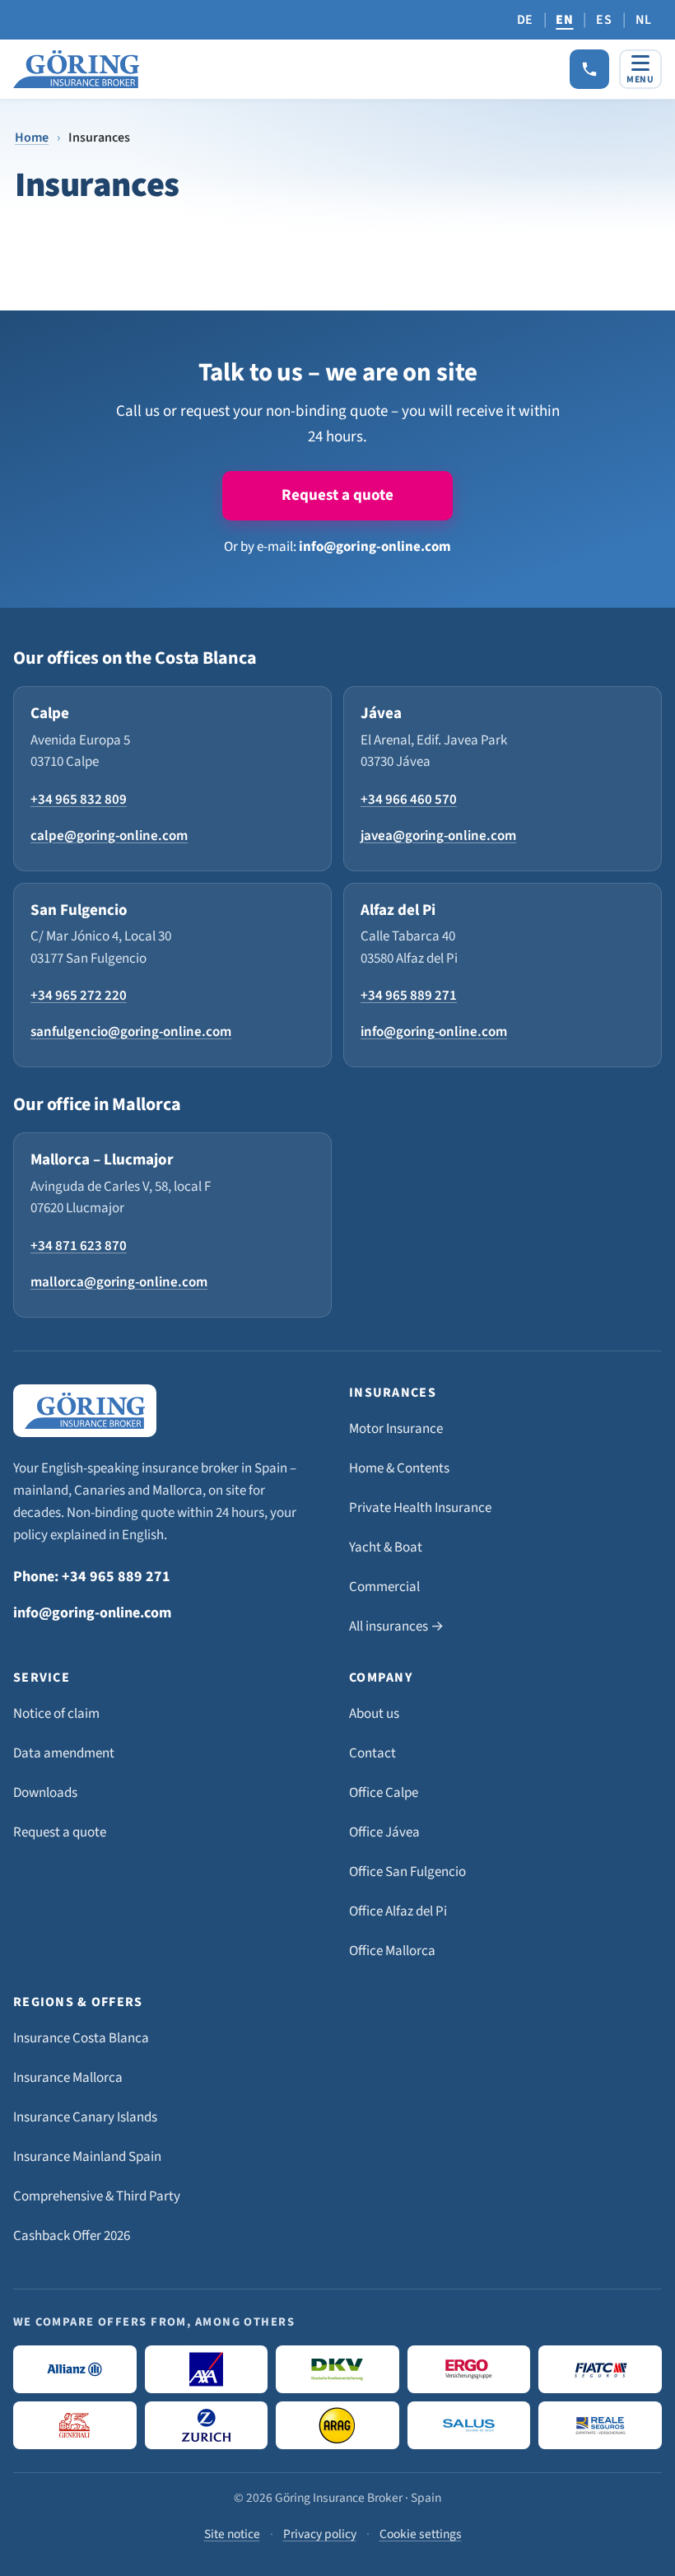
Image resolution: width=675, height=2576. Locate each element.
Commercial (384, 1587)
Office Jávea (384, 1832)
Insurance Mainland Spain (87, 2157)
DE (525, 20)
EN (564, 20)
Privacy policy (320, 2534)
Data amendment (64, 1753)
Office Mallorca (392, 1951)
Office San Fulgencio (407, 1872)
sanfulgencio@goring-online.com (131, 1032)
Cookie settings (421, 2534)
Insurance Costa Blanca (81, 2038)
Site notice (232, 2534)
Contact (372, 1753)
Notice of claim (56, 1714)
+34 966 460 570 (409, 800)
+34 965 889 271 (409, 996)
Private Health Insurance (420, 1508)
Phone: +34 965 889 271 (92, 1577)
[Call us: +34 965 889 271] (589, 69)
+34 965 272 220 (79, 996)
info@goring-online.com (375, 547)
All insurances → (396, 1626)
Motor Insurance (396, 1429)
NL (644, 20)
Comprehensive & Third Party (97, 2196)
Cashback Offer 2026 (72, 2236)
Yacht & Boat (386, 1547)
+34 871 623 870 (79, 1246)
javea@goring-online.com (438, 836)
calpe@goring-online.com (109, 836)
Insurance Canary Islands (85, 2117)
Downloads (45, 1793)
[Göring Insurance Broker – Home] (76, 69)
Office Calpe (384, 1793)
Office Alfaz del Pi (398, 1911)
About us (374, 1714)
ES (604, 20)
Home (32, 138)
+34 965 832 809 (79, 800)
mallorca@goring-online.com (119, 1282)
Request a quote (337, 495)
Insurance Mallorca (68, 2078)
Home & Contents (399, 1468)
